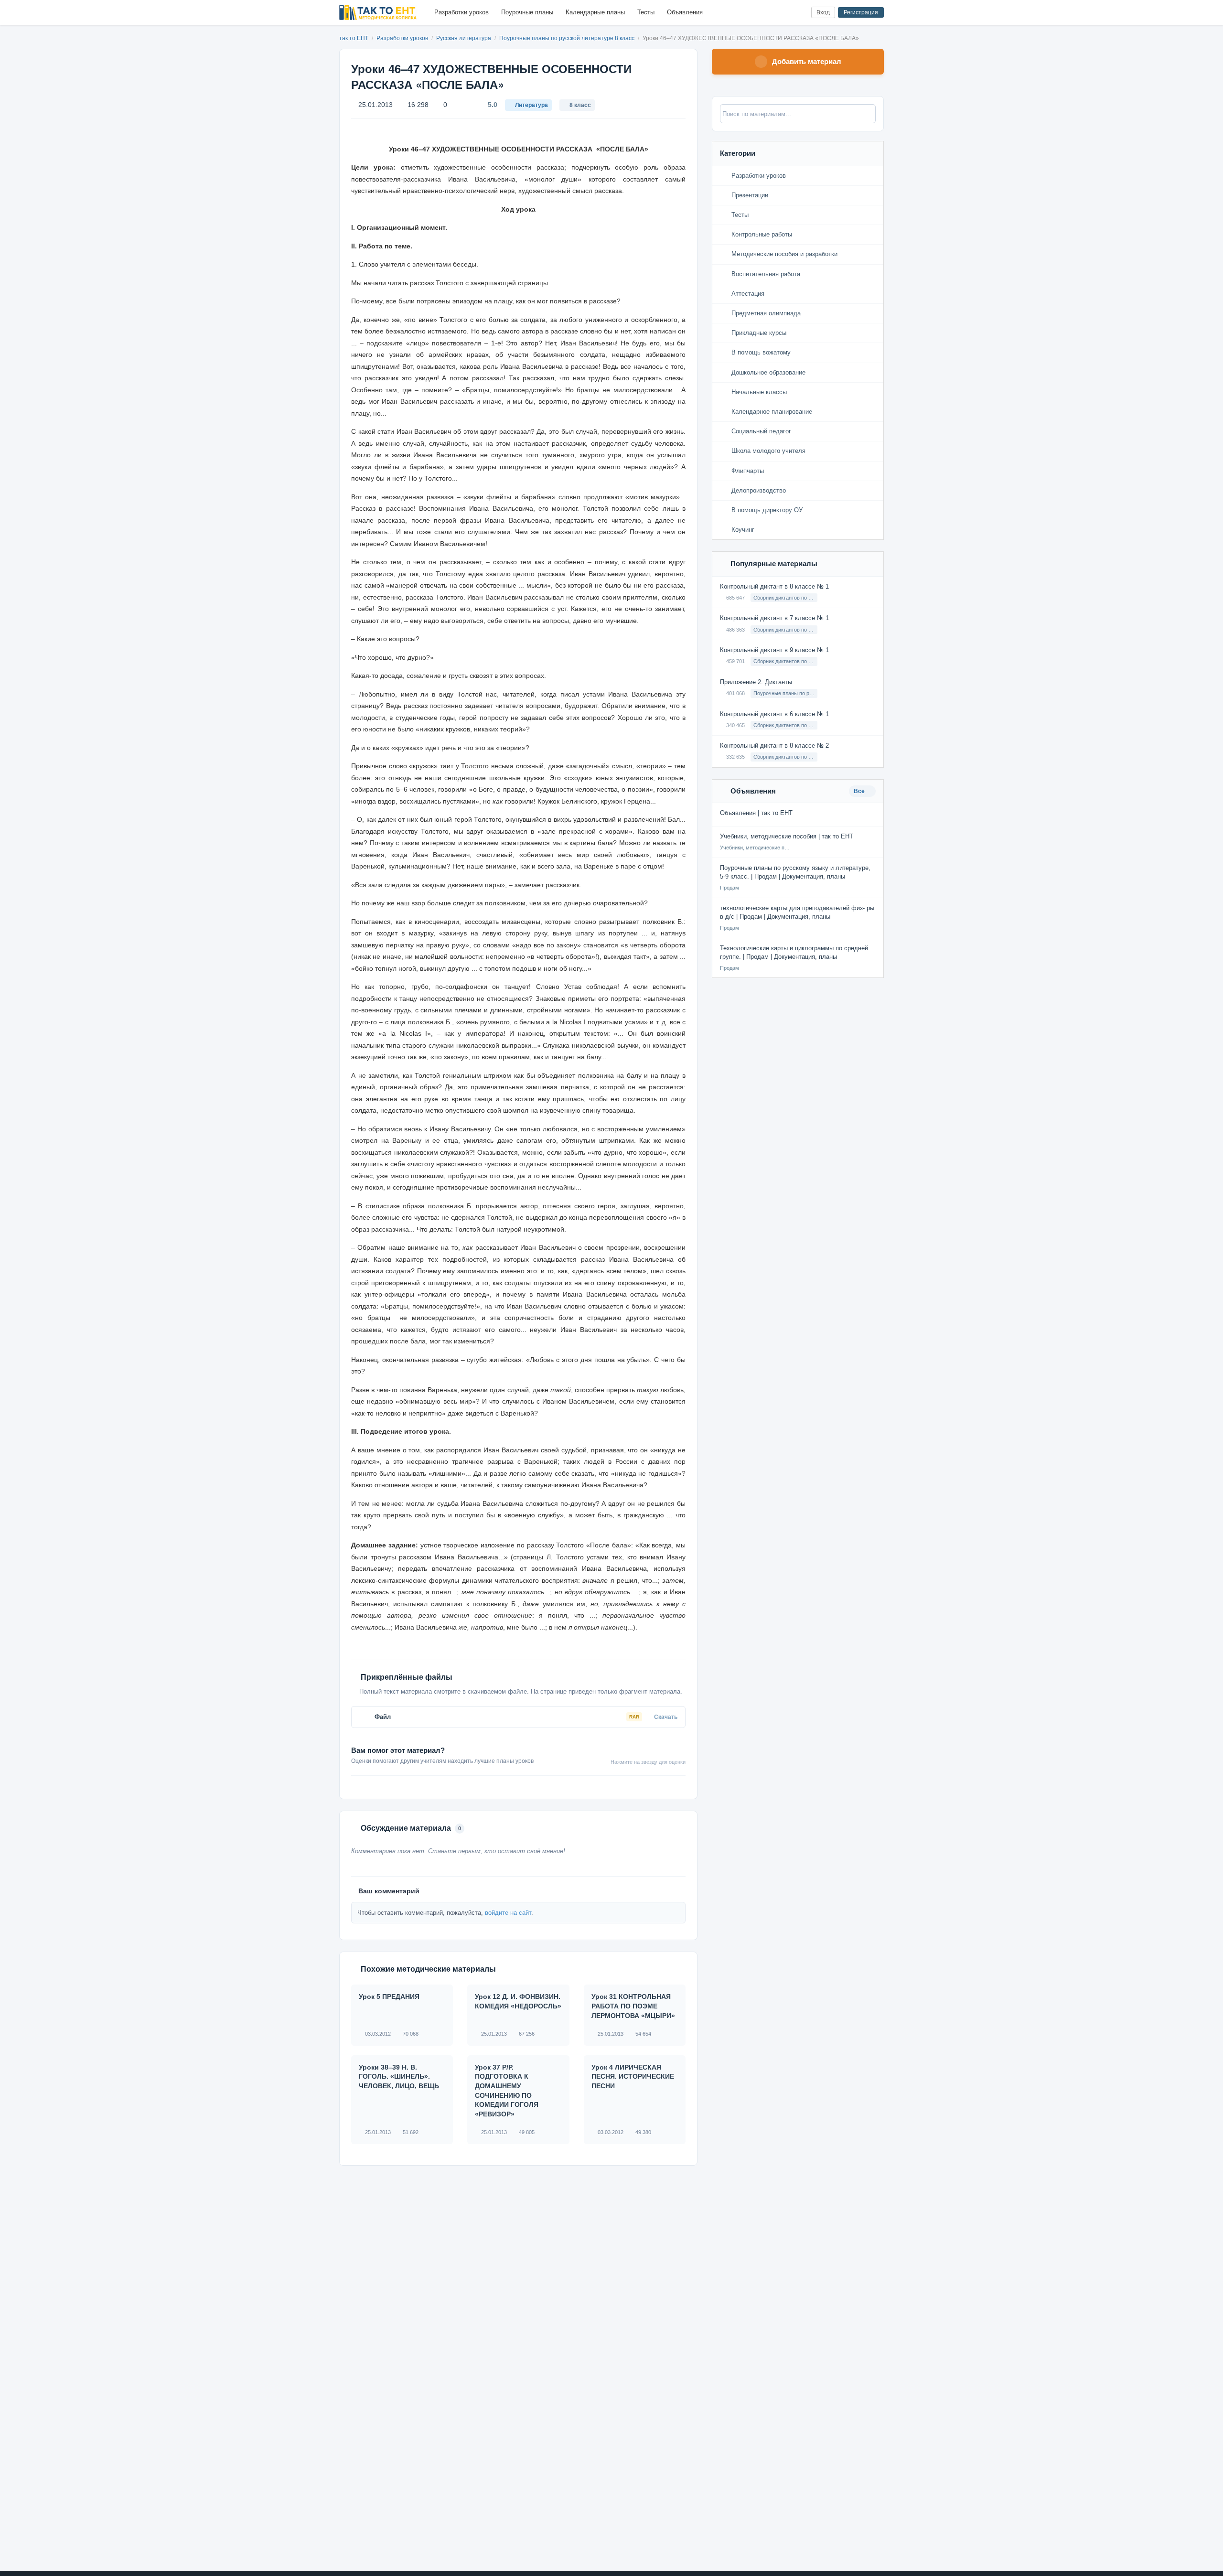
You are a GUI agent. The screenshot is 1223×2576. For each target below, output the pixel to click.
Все (860, 791)
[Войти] (800, 13)
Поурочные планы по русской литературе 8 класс (568, 38)
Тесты (646, 12)
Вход (823, 12)
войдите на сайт (508, 1913)
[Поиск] (784, 13)
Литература (531, 105)
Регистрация (861, 12)
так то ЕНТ (354, 38)
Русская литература (464, 38)
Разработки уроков (461, 12)
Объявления (685, 12)
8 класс (580, 105)
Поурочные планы (527, 12)
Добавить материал (807, 61)
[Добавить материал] (768, 13)
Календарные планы (595, 12)
